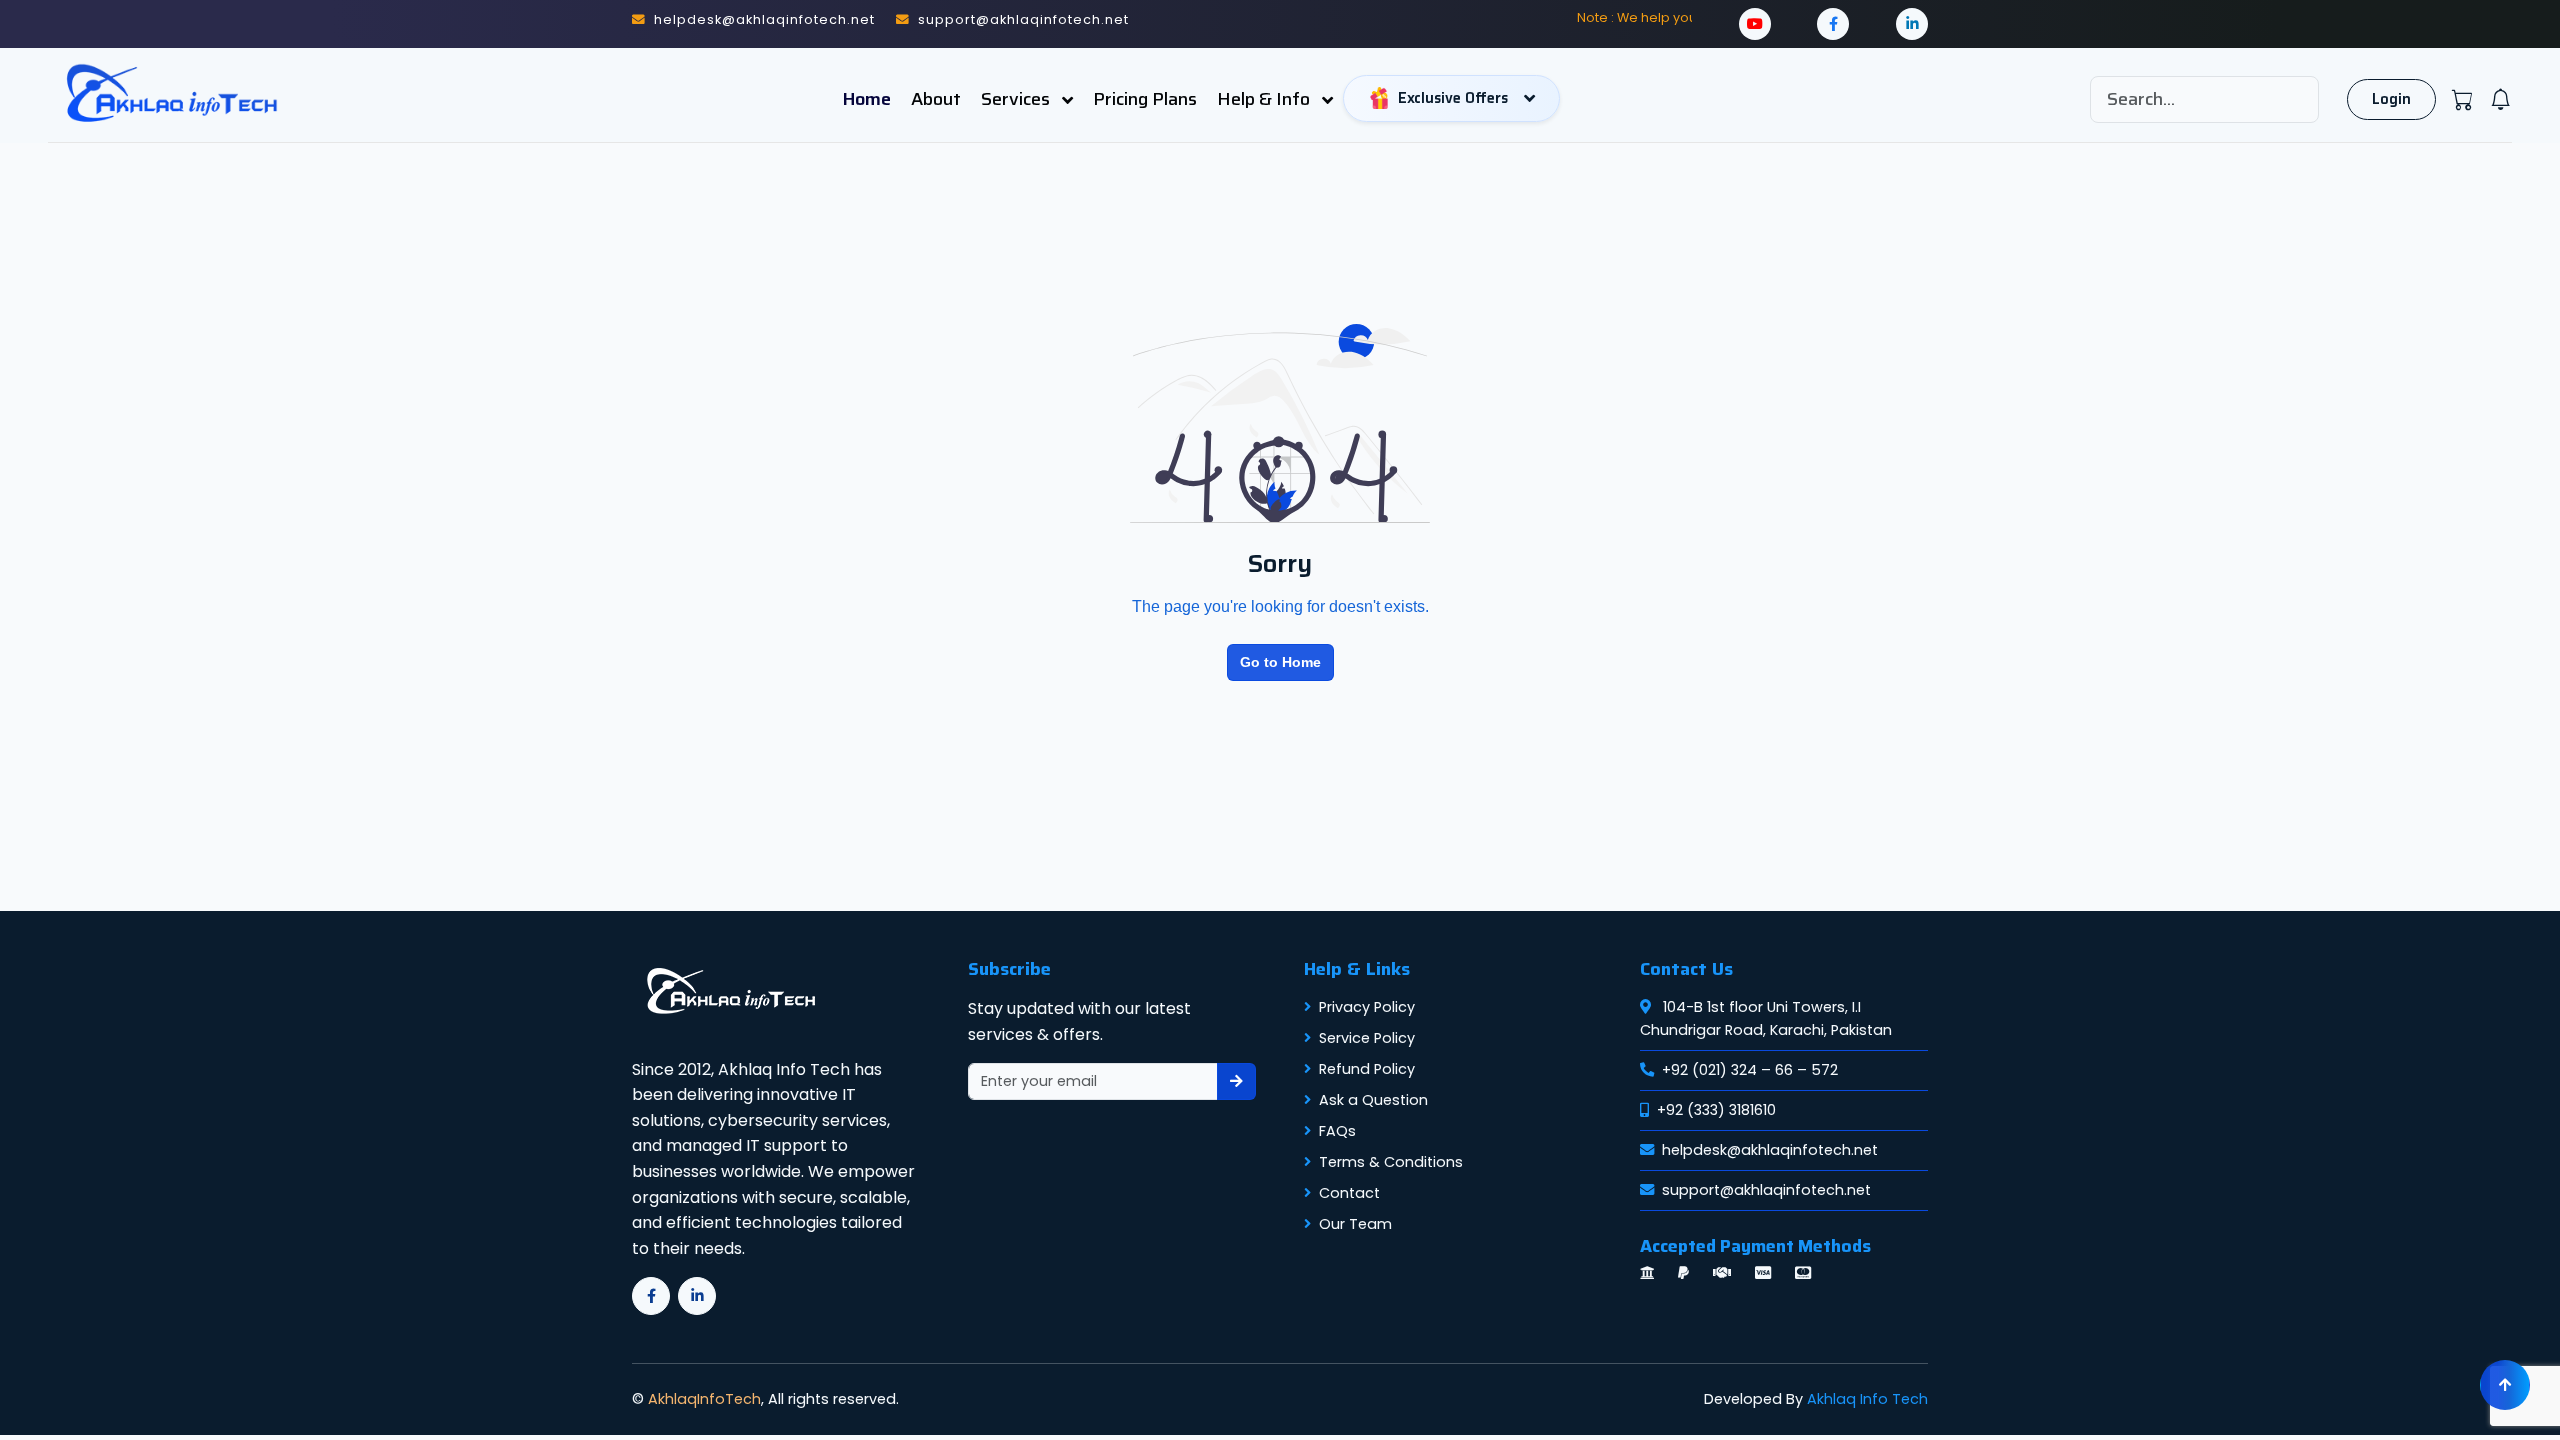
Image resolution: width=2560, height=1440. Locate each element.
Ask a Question (1373, 1100)
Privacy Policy (1367, 1007)
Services (1017, 99)
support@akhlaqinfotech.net (1766, 1190)
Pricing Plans (1145, 99)
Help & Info (1265, 99)
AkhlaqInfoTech (704, 1399)
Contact (1349, 1193)
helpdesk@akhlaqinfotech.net (1770, 1150)
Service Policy (1367, 1038)
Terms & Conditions (1391, 1162)
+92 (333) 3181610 (1716, 1110)
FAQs (1337, 1131)
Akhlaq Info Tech (1867, 1399)
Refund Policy (1367, 1069)
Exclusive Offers (1453, 98)
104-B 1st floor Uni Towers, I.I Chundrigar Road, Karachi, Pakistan (1766, 1018)
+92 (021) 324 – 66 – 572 (1750, 1070)
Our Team (1355, 1224)
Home (867, 99)
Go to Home (1280, 662)
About (936, 99)
